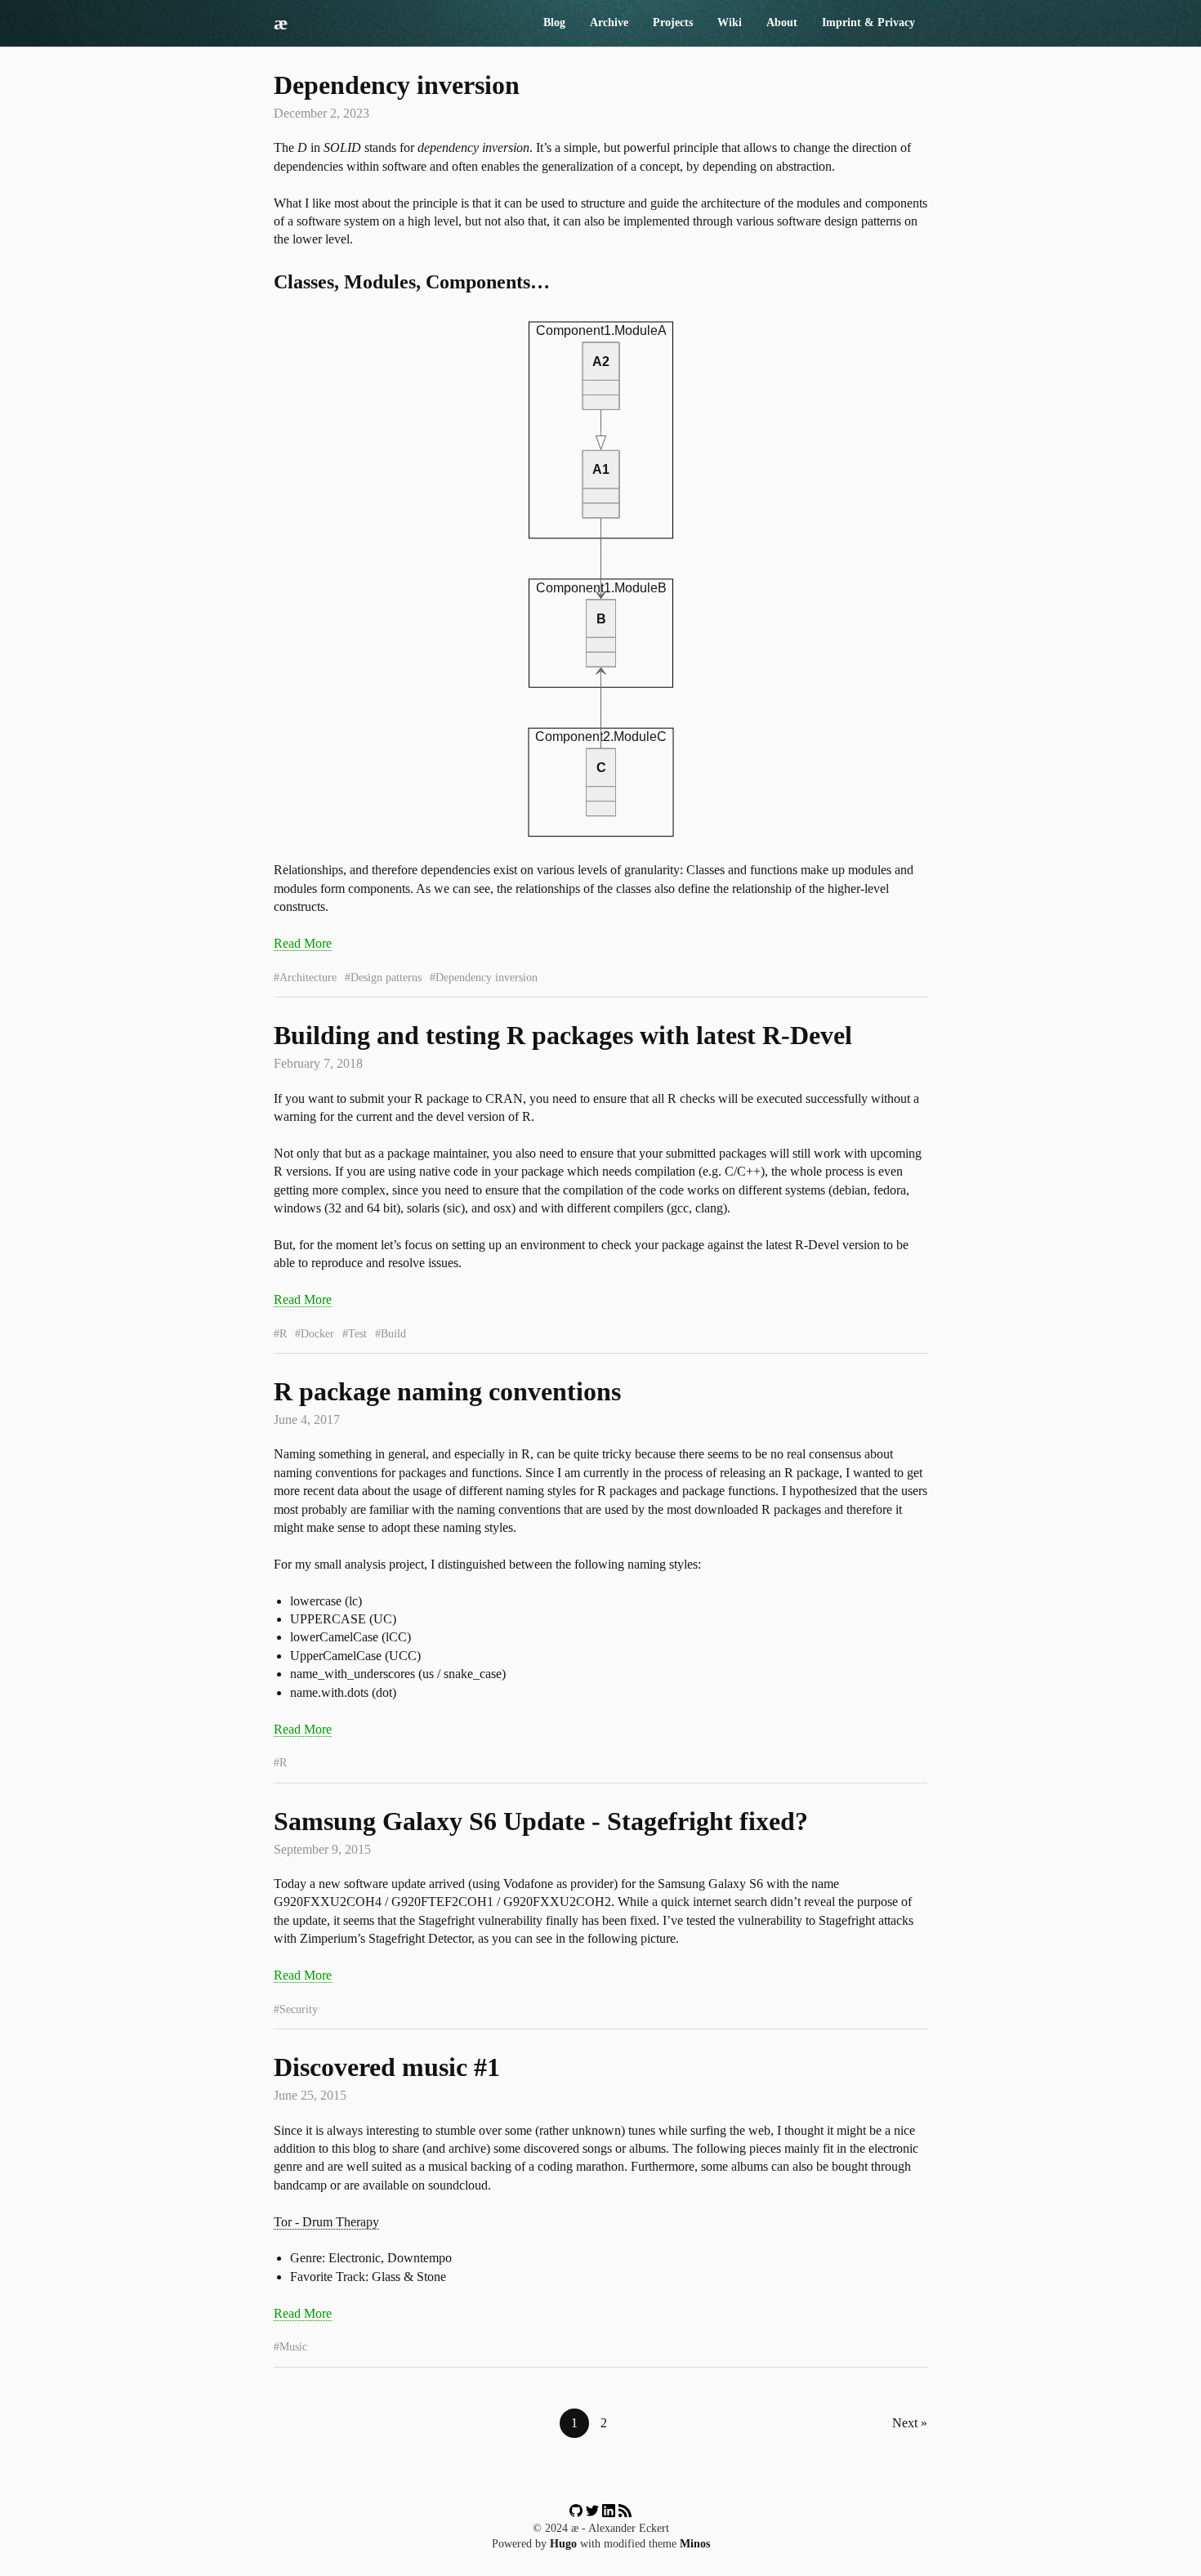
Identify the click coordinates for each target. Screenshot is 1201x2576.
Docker (317, 1334)
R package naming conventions (447, 1391)
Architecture (308, 978)
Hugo (563, 2544)
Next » (910, 2423)
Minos (695, 2544)
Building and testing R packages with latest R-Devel (563, 1035)
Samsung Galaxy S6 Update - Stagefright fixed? (541, 1821)
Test (357, 1334)
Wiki (730, 22)
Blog (554, 22)
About (782, 22)
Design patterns (386, 978)
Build (393, 1334)
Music (293, 2347)
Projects (673, 22)
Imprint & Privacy (868, 22)
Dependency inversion (397, 85)
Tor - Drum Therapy (326, 2222)
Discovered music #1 (387, 2067)
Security (299, 2009)
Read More (303, 943)
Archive (609, 22)
